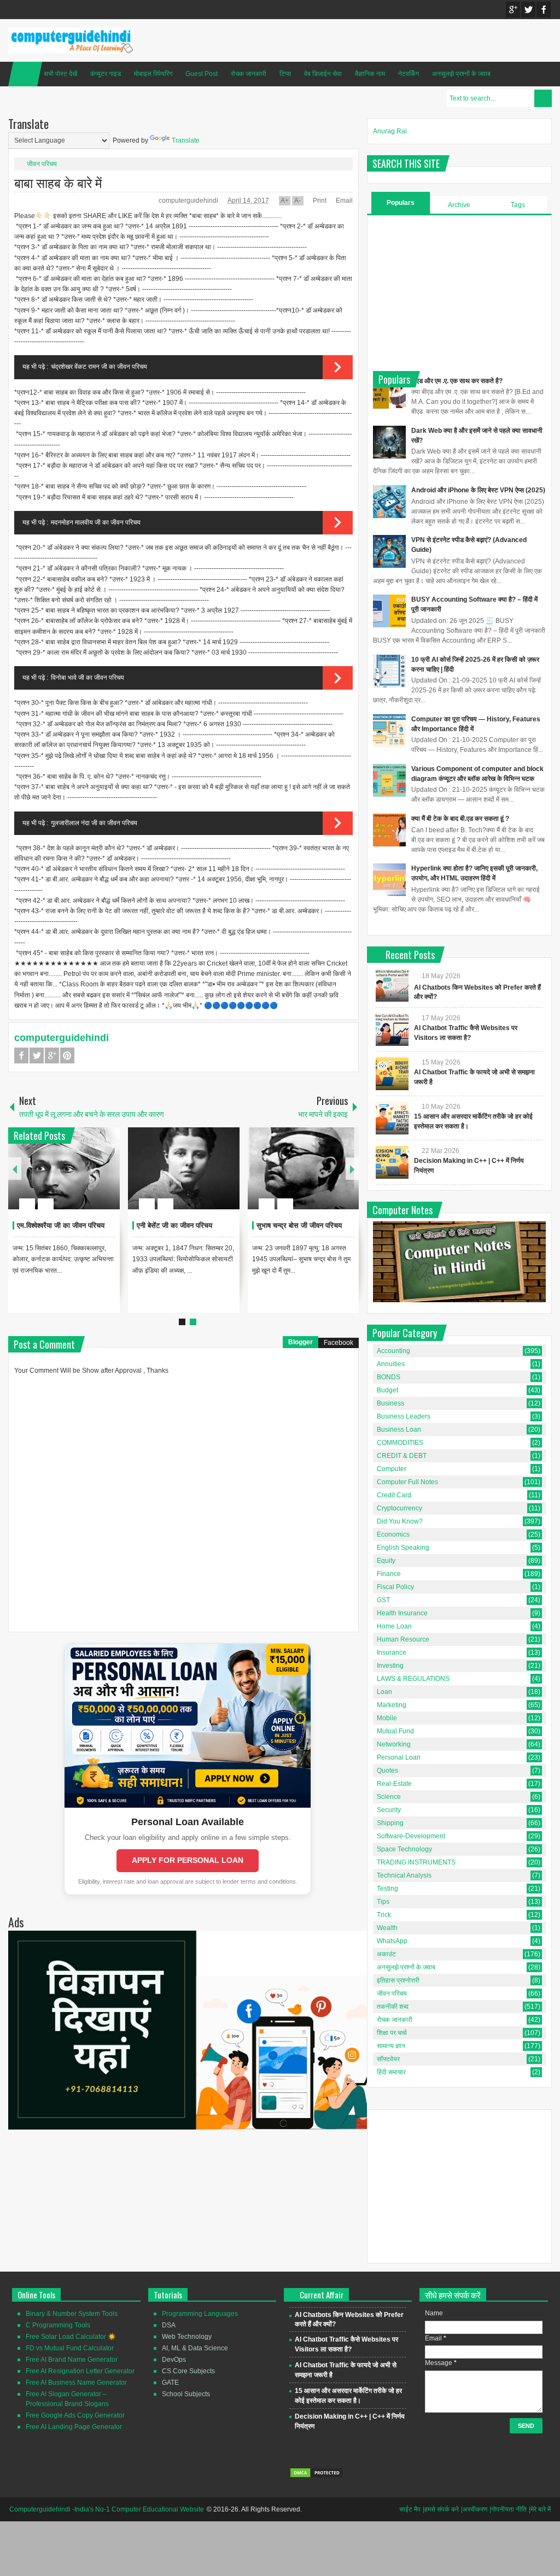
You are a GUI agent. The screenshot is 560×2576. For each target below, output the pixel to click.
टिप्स (285, 74)
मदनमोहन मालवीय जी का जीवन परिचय (96, 522)
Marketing (392, 1705)
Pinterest (67, 1055)
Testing (387, 1889)
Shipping (390, 1823)
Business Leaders (404, 1416)
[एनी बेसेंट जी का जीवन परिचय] (184, 1168)
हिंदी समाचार (391, 2072)
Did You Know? (400, 1521)
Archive (459, 205)
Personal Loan (399, 1757)
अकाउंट (386, 1954)
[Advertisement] (459, 292)
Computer (392, 1469)
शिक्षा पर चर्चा (392, 2033)
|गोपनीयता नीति (508, 2509)
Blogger (301, 1342)
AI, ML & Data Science (195, 2348)
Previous (15, 1169)
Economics (393, 1534)
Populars (401, 203)
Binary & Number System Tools (72, 2314)
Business (390, 1403)
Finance (389, 1574)
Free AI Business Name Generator (76, 2383)
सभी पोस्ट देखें (60, 74)
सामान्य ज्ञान (391, 2046)
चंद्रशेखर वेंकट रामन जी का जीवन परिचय (99, 367)
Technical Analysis (404, 1875)
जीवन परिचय (42, 164)
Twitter (528, 10)
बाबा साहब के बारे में (58, 182)
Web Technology (187, 2337)
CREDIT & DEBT (402, 1456)
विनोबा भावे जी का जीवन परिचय (87, 678)
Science (389, 1797)
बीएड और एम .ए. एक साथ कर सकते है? (457, 381)
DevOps (174, 2360)
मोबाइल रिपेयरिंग (153, 74)
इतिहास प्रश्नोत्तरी (398, 1980)
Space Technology (404, 1849)
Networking (394, 1744)
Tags (518, 205)
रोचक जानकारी (249, 74)
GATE (170, 2383)
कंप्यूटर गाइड (106, 74)
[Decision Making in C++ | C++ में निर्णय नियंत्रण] (392, 1162)
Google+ (513, 10)
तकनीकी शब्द (393, 2007)
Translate (186, 140)
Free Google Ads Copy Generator (75, 2415)
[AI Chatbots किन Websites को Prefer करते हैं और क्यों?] (392, 985)
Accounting (393, 1351)
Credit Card (394, 1495)
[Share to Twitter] (93, 1178)
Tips (383, 1902)
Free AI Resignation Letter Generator (80, 2371)
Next (352, 1169)
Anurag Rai (390, 131)
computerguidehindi (189, 201)
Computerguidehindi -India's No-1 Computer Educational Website (107, 2509)
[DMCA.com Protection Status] (317, 2476)
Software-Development (411, 1836)
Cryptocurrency (399, 1508)
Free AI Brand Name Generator (72, 2360)
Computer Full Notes (407, 1482)
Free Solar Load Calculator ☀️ (71, 2337)
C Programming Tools (58, 2325)
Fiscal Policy (395, 1587)
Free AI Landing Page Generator (74, 2427)
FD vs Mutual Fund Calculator (70, 2348)
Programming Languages (200, 2314)
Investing (390, 1666)
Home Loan (394, 1626)
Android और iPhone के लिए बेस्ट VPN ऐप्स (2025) (478, 490)
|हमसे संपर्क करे (441, 2509)
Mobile (387, 1718)
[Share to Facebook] (79, 1178)
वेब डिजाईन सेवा (323, 74)
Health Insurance (402, 1613)
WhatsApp (392, 1941)
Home (25, 74)
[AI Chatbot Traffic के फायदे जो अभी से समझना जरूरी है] (392, 1074)
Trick (384, 1915)
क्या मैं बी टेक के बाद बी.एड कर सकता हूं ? (460, 819)
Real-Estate (394, 1784)
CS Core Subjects (188, 2371)
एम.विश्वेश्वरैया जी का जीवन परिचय (61, 1225)
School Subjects (186, 2394)
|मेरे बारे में (540, 2509)
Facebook (544, 10)
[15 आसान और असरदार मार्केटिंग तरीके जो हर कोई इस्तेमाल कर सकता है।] (392, 1118)
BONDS (389, 1377)
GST (383, 1600)
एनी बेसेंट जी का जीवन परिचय (174, 1225)
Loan (384, 1692)
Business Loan (399, 1430)
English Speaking (403, 1548)
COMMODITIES (400, 1443)
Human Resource (403, 1639)
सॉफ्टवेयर (388, 2059)
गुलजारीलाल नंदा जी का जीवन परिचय (94, 823)
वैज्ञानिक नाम (370, 74)
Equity (386, 1561)
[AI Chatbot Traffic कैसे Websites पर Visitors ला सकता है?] (392, 1030)
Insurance (392, 1652)
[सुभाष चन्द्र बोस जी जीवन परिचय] (304, 1168)
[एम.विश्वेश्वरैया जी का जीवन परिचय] (64, 1168)
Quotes (387, 1771)
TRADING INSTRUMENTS (416, 1862)
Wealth (387, 1928)
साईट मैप (410, 2509)
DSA (169, 2325)
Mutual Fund (395, 1731)
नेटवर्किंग (409, 74)
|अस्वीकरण (474, 2509)
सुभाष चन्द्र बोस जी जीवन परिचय (299, 1225)
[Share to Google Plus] (107, 1178)
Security (389, 1810)
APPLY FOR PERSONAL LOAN (188, 1860)
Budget (387, 1390)
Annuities (391, 1364)
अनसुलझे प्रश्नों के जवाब (461, 74)
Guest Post (202, 74)
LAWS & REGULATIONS (413, 1679)
